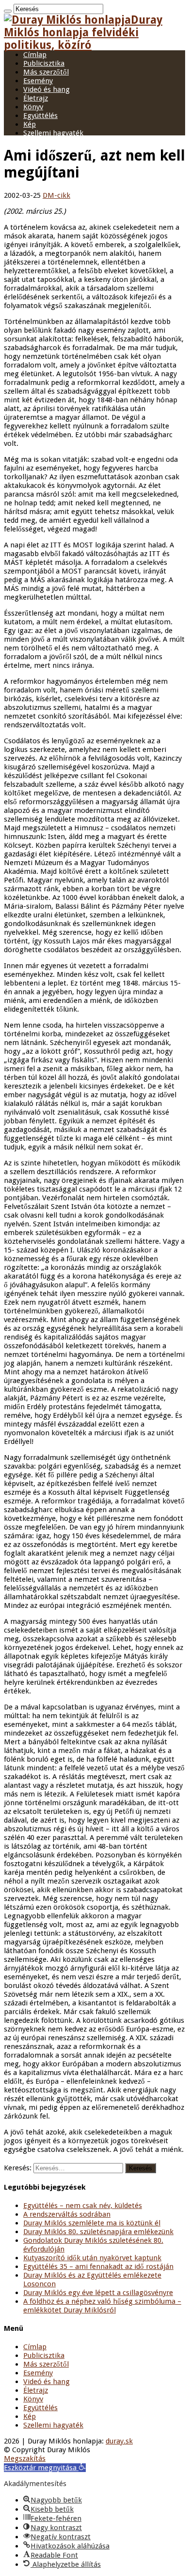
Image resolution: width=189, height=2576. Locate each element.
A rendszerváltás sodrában (67, 2214)
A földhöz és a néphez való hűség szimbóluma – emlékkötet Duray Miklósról (102, 2306)
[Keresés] (8, 11)
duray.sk (119, 2441)
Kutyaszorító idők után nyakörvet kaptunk (92, 2258)
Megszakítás (25, 2458)
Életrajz (36, 98)
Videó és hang (47, 89)
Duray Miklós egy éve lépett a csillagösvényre (98, 2293)
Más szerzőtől (46, 72)
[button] (45, 2468)
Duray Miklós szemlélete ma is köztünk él (92, 2223)
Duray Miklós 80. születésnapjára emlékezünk (98, 2232)
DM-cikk (56, 195)
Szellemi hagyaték (53, 133)
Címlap (35, 55)
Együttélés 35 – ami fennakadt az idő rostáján (98, 2267)
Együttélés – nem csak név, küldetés (83, 2206)
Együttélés (40, 116)
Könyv (33, 107)
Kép (30, 124)
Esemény (38, 81)
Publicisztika (44, 63)
